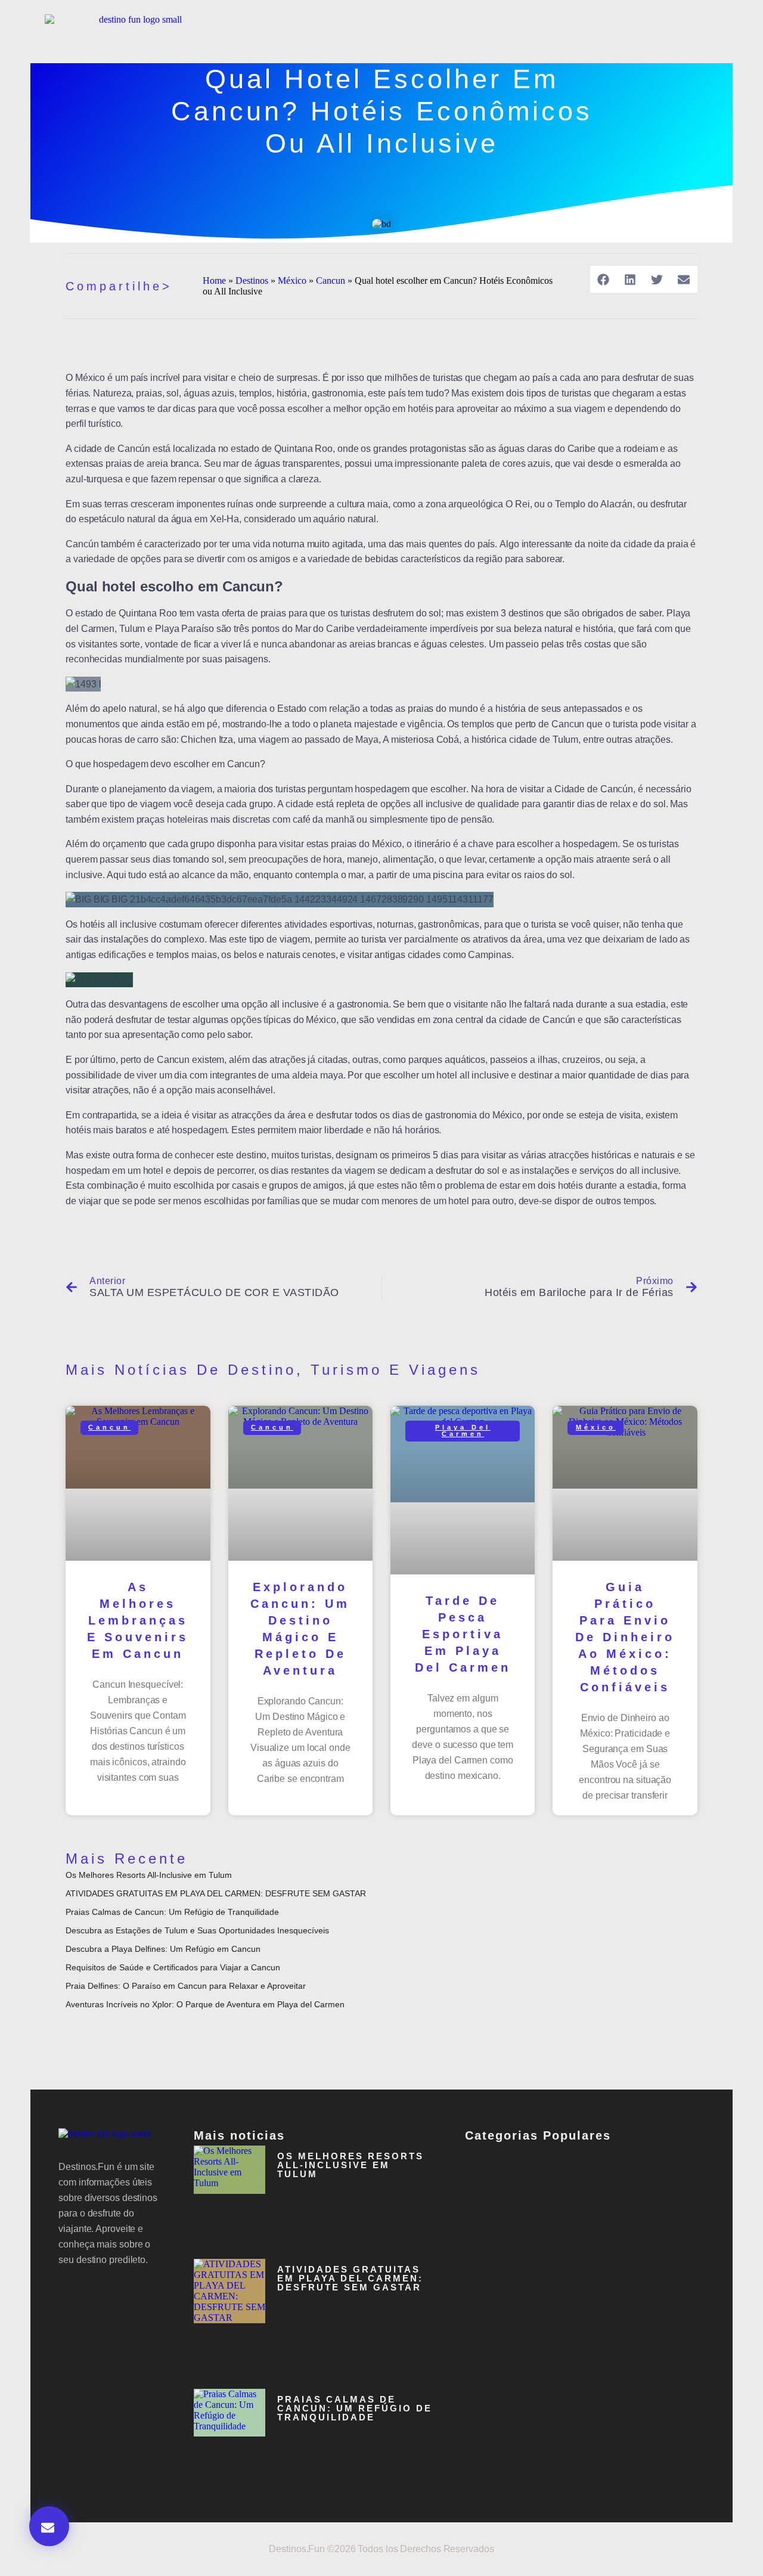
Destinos (252, 280)
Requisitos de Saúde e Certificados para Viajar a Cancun (173, 1967)
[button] (604, 279)
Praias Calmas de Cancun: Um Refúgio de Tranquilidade (172, 1912)
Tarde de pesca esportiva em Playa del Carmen (463, 1634)
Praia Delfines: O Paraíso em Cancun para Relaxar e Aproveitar (186, 1986)
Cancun (331, 280)
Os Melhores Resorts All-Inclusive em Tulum (149, 1875)
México (292, 280)
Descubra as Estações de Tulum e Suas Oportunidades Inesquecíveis (197, 1930)
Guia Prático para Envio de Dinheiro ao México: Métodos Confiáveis (625, 1637)
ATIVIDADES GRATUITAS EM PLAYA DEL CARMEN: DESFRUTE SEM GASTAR (216, 1893)
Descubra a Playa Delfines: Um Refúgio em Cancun (163, 1949)
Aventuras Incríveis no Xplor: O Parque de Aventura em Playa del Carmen (205, 2004)
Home (214, 280)
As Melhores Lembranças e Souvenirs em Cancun (138, 1620)
